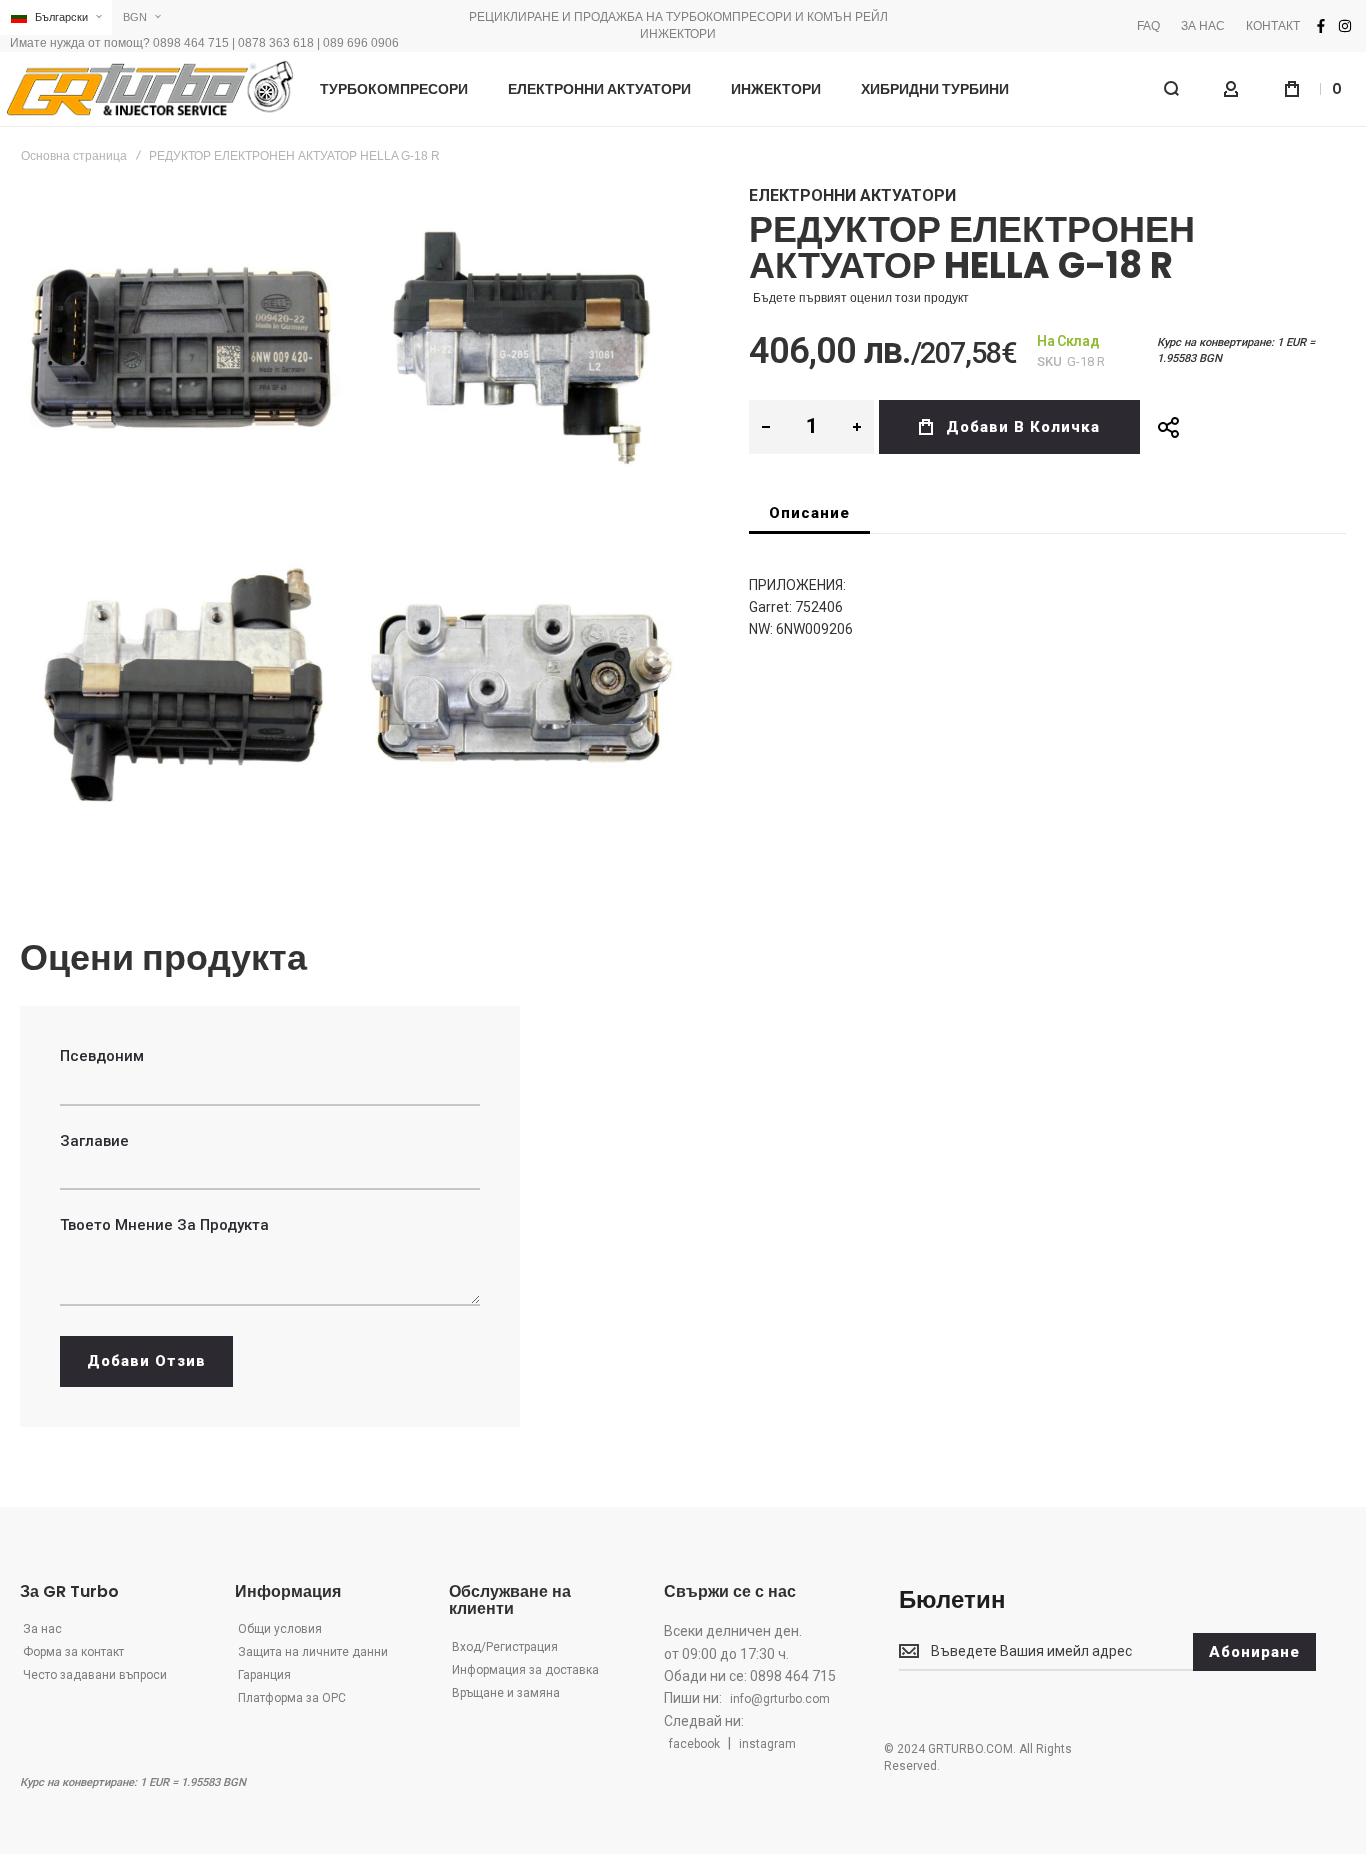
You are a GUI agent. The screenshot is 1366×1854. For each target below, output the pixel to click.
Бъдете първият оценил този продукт (861, 298)
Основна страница (74, 156)
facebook (694, 1744)
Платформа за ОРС (292, 1698)
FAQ (1148, 26)
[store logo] (150, 89)
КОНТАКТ (1273, 26)
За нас (42, 1629)
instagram (767, 1744)
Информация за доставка (525, 1670)
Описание (809, 513)
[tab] (809, 513)
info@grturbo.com (780, 1699)
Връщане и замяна (506, 1693)
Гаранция (264, 1675)
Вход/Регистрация (505, 1647)
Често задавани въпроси (95, 1675)
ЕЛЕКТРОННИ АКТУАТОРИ (852, 195)
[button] (56, 17)
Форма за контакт (73, 1652)
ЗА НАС (1203, 26)
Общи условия (280, 1629)
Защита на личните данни (313, 1652)
